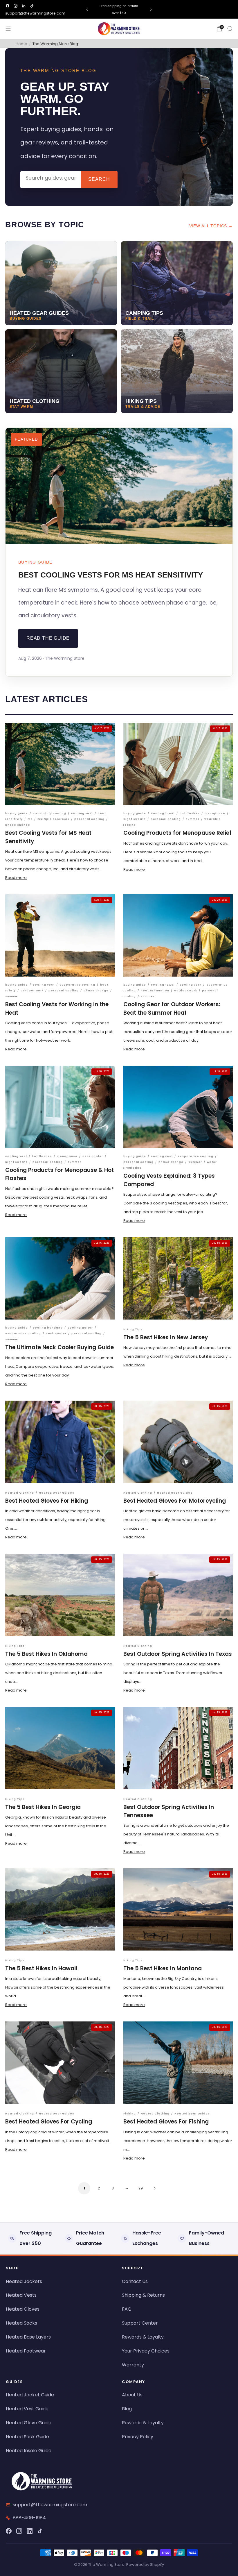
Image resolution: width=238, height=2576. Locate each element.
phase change (18, 825)
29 (141, 2188)
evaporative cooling (77, 985)
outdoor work (32, 991)
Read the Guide (48, 638)
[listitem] (119, 9)
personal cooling (89, 819)
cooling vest (82, 813)
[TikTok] (40, 2531)
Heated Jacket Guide (30, 2395)
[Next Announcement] (151, 9)
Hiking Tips (133, 1329)
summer (193, 819)
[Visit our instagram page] (16, 6)
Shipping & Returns (143, 2295)
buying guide (17, 813)
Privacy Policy (138, 2437)
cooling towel (163, 813)
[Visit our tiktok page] (32, 6)
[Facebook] (9, 2531)
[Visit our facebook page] (8, 6)
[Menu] (8, 29)
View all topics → (211, 226)
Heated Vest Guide (27, 2409)
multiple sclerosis (53, 819)
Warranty (133, 2365)
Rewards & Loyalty (143, 2337)
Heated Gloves (23, 2309)
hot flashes (190, 813)
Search (99, 179)
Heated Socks (21, 2323)
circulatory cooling (49, 813)
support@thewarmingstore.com (35, 13)
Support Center (140, 2323)
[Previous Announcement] (87, 9)
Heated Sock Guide (27, 2437)
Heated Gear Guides (57, 1493)
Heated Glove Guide (29, 2423)
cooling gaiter (80, 1328)
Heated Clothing (20, 1493)
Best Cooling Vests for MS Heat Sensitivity (111, 575)
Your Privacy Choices (146, 2351)
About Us (132, 2395)
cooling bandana (48, 1328)
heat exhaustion (155, 991)
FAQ (127, 2309)
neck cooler (93, 1156)
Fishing (130, 2114)
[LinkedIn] (30, 2531)
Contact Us (135, 2281)
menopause (215, 813)
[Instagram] (19, 2531)
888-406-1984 (29, 2518)
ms (30, 819)
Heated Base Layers (28, 2337)
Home (21, 44)
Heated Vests (21, 2295)
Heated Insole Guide (29, 2451)
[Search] (230, 28)
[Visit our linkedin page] (24, 6)
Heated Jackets (24, 2281)
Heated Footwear (26, 2351)
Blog (127, 2409)
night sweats (135, 819)
